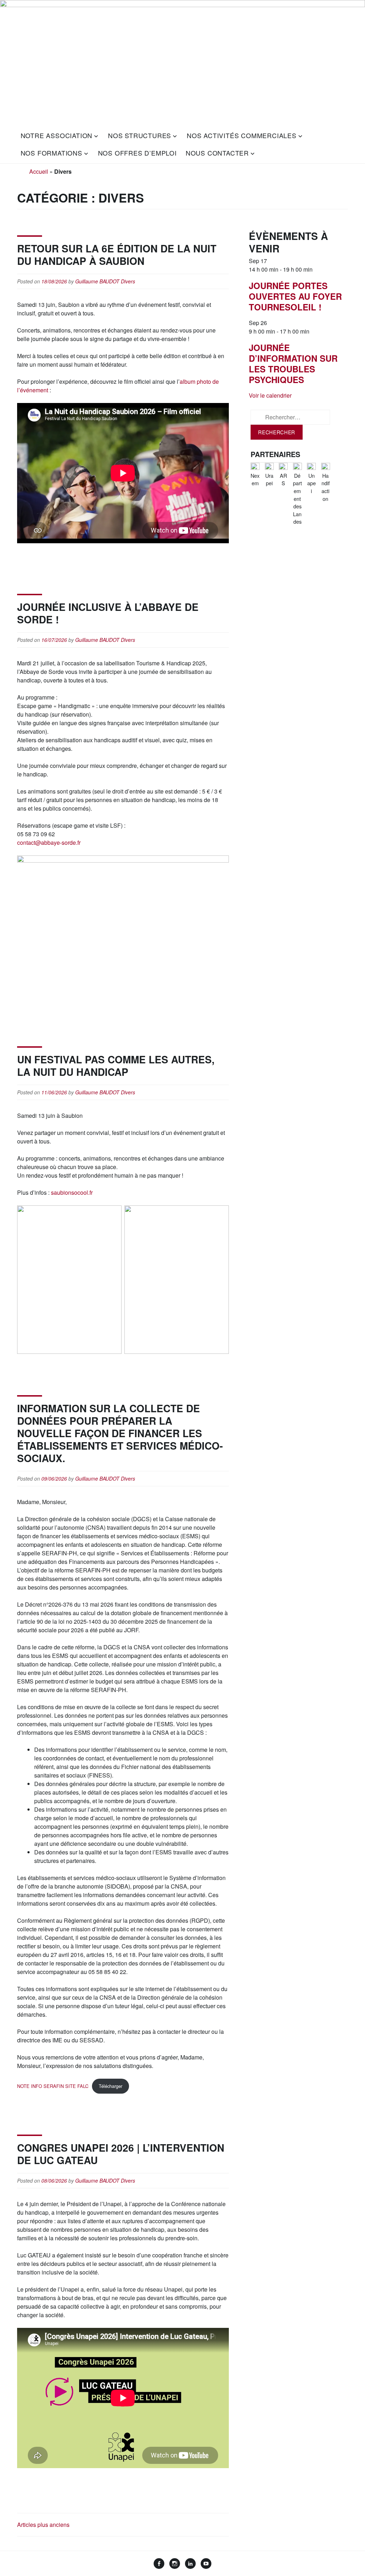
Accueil (39, 171)
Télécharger (110, 2086)
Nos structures (140, 135)
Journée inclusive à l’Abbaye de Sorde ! (108, 613)
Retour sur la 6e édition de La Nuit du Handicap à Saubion (117, 255)
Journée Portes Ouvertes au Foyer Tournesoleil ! (295, 296)
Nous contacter (217, 153)
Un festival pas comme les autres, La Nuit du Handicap (116, 1066)
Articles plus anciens (43, 2525)
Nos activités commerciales (242, 135)
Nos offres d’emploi (137, 153)
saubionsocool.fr (72, 1192)
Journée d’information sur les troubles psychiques (293, 363)
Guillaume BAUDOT (97, 281)
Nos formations (52, 153)
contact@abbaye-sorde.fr (49, 842)
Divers (128, 281)
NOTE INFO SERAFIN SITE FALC (53, 2086)
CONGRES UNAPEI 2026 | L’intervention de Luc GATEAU (121, 2154)
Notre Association (57, 135)
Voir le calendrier (270, 395)
